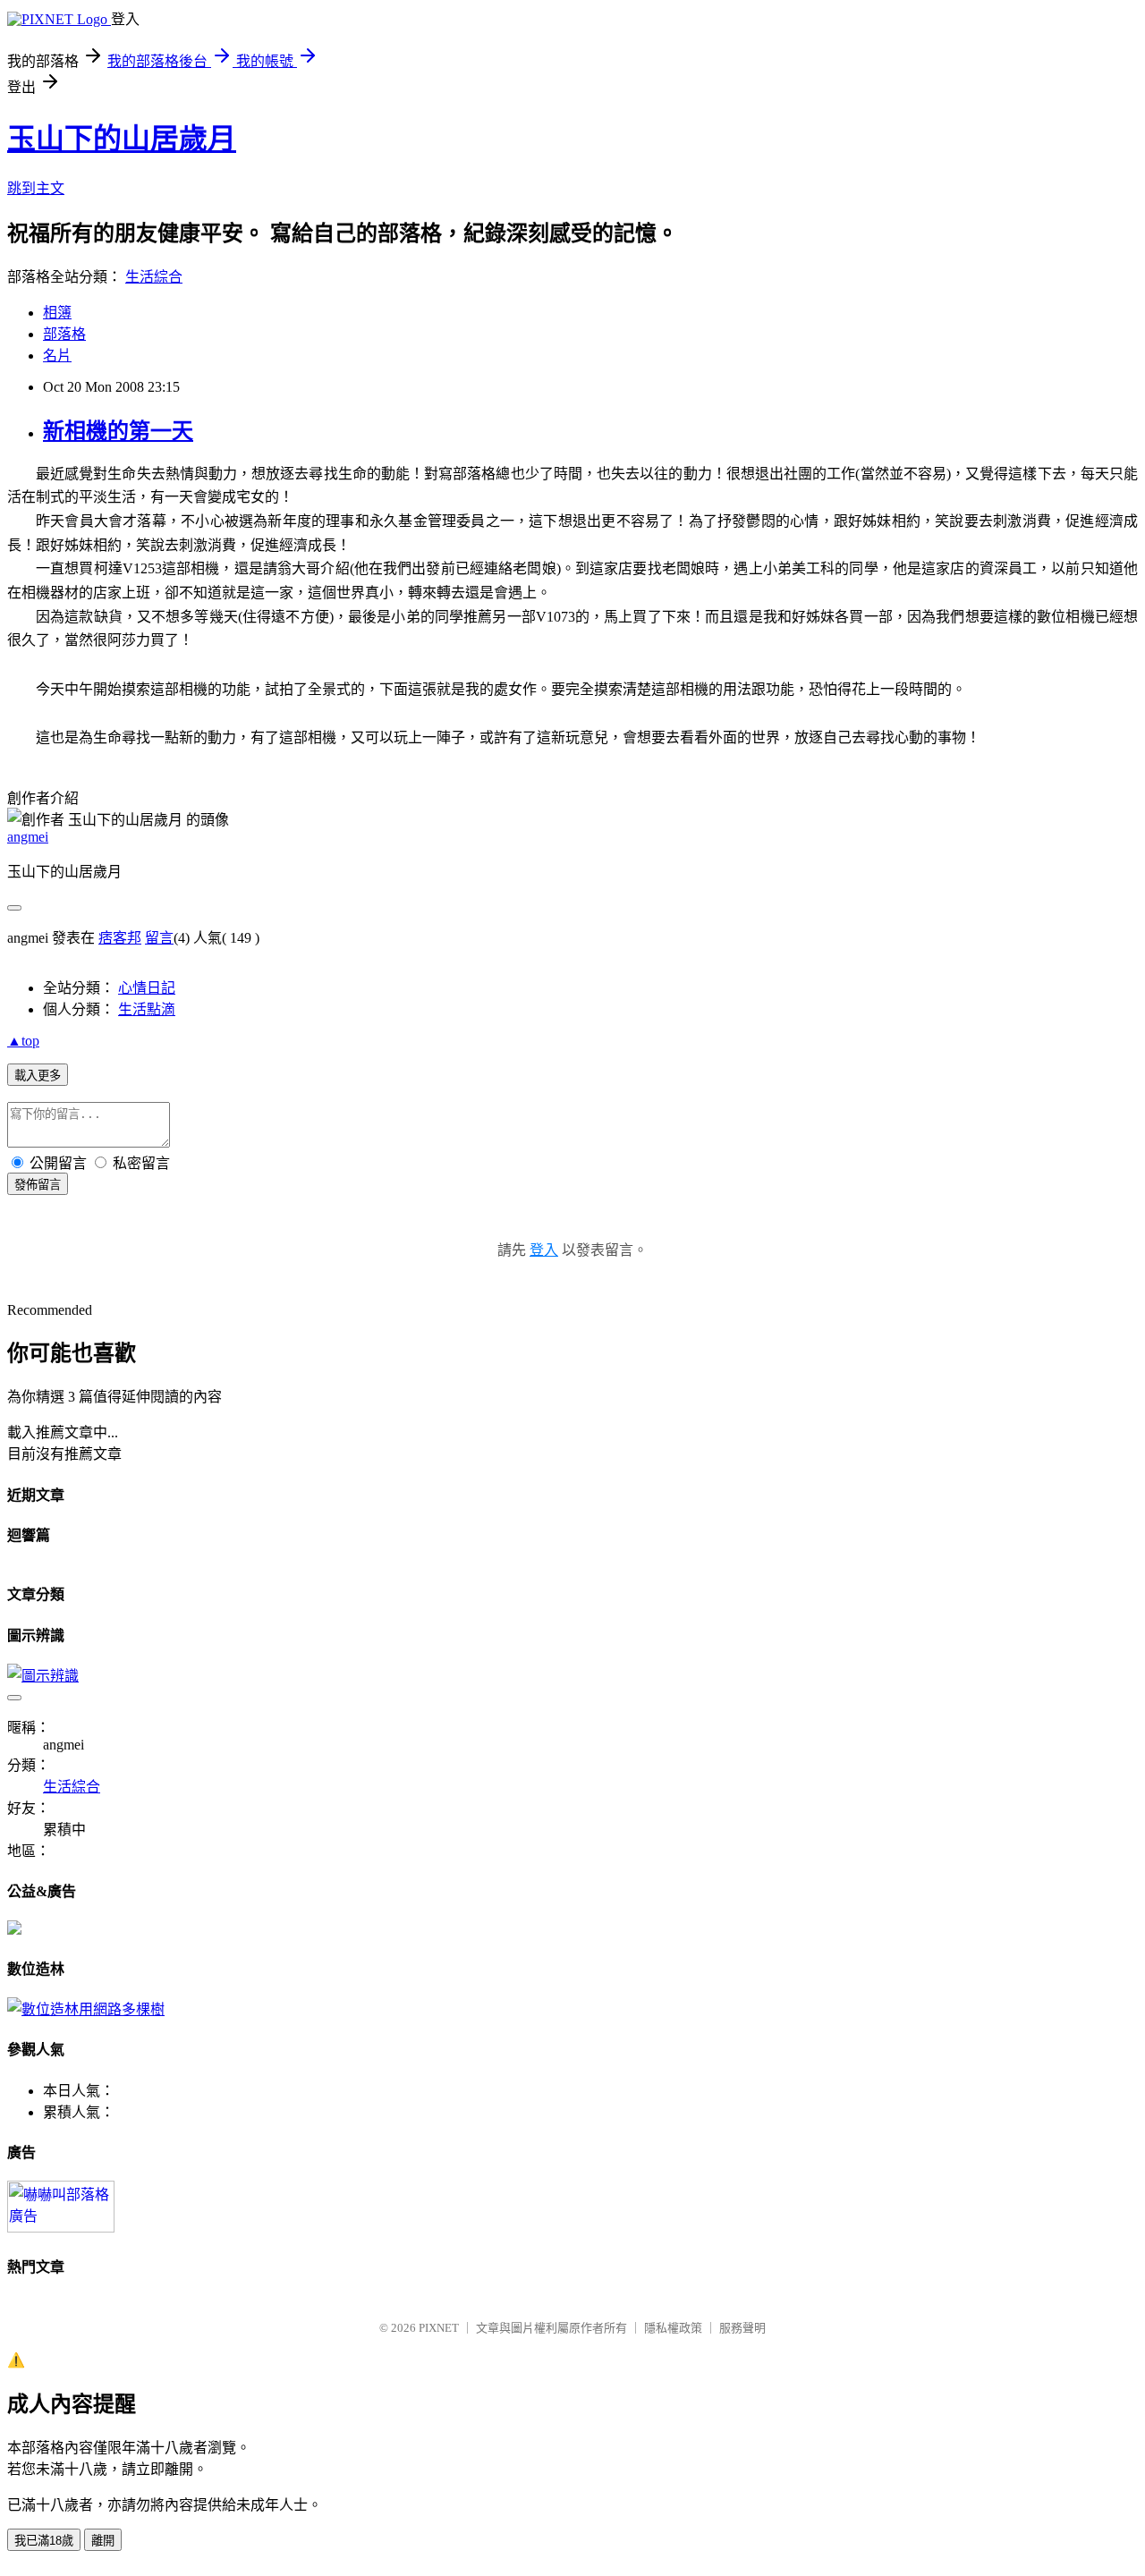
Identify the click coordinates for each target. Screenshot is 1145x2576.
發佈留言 (38, 1185)
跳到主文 (36, 188)
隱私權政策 (673, 2328)
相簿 (57, 313)
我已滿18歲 (44, 2541)
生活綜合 (154, 277)
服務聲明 (742, 2328)
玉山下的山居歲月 (122, 139)
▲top (23, 1041)
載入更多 (38, 1076)
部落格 (64, 334)
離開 (103, 2541)
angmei (28, 837)
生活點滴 (147, 1009)
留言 (159, 938)
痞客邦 (120, 938)
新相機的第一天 (118, 431)
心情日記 (147, 988)
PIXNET (439, 2328)
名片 (57, 356)
